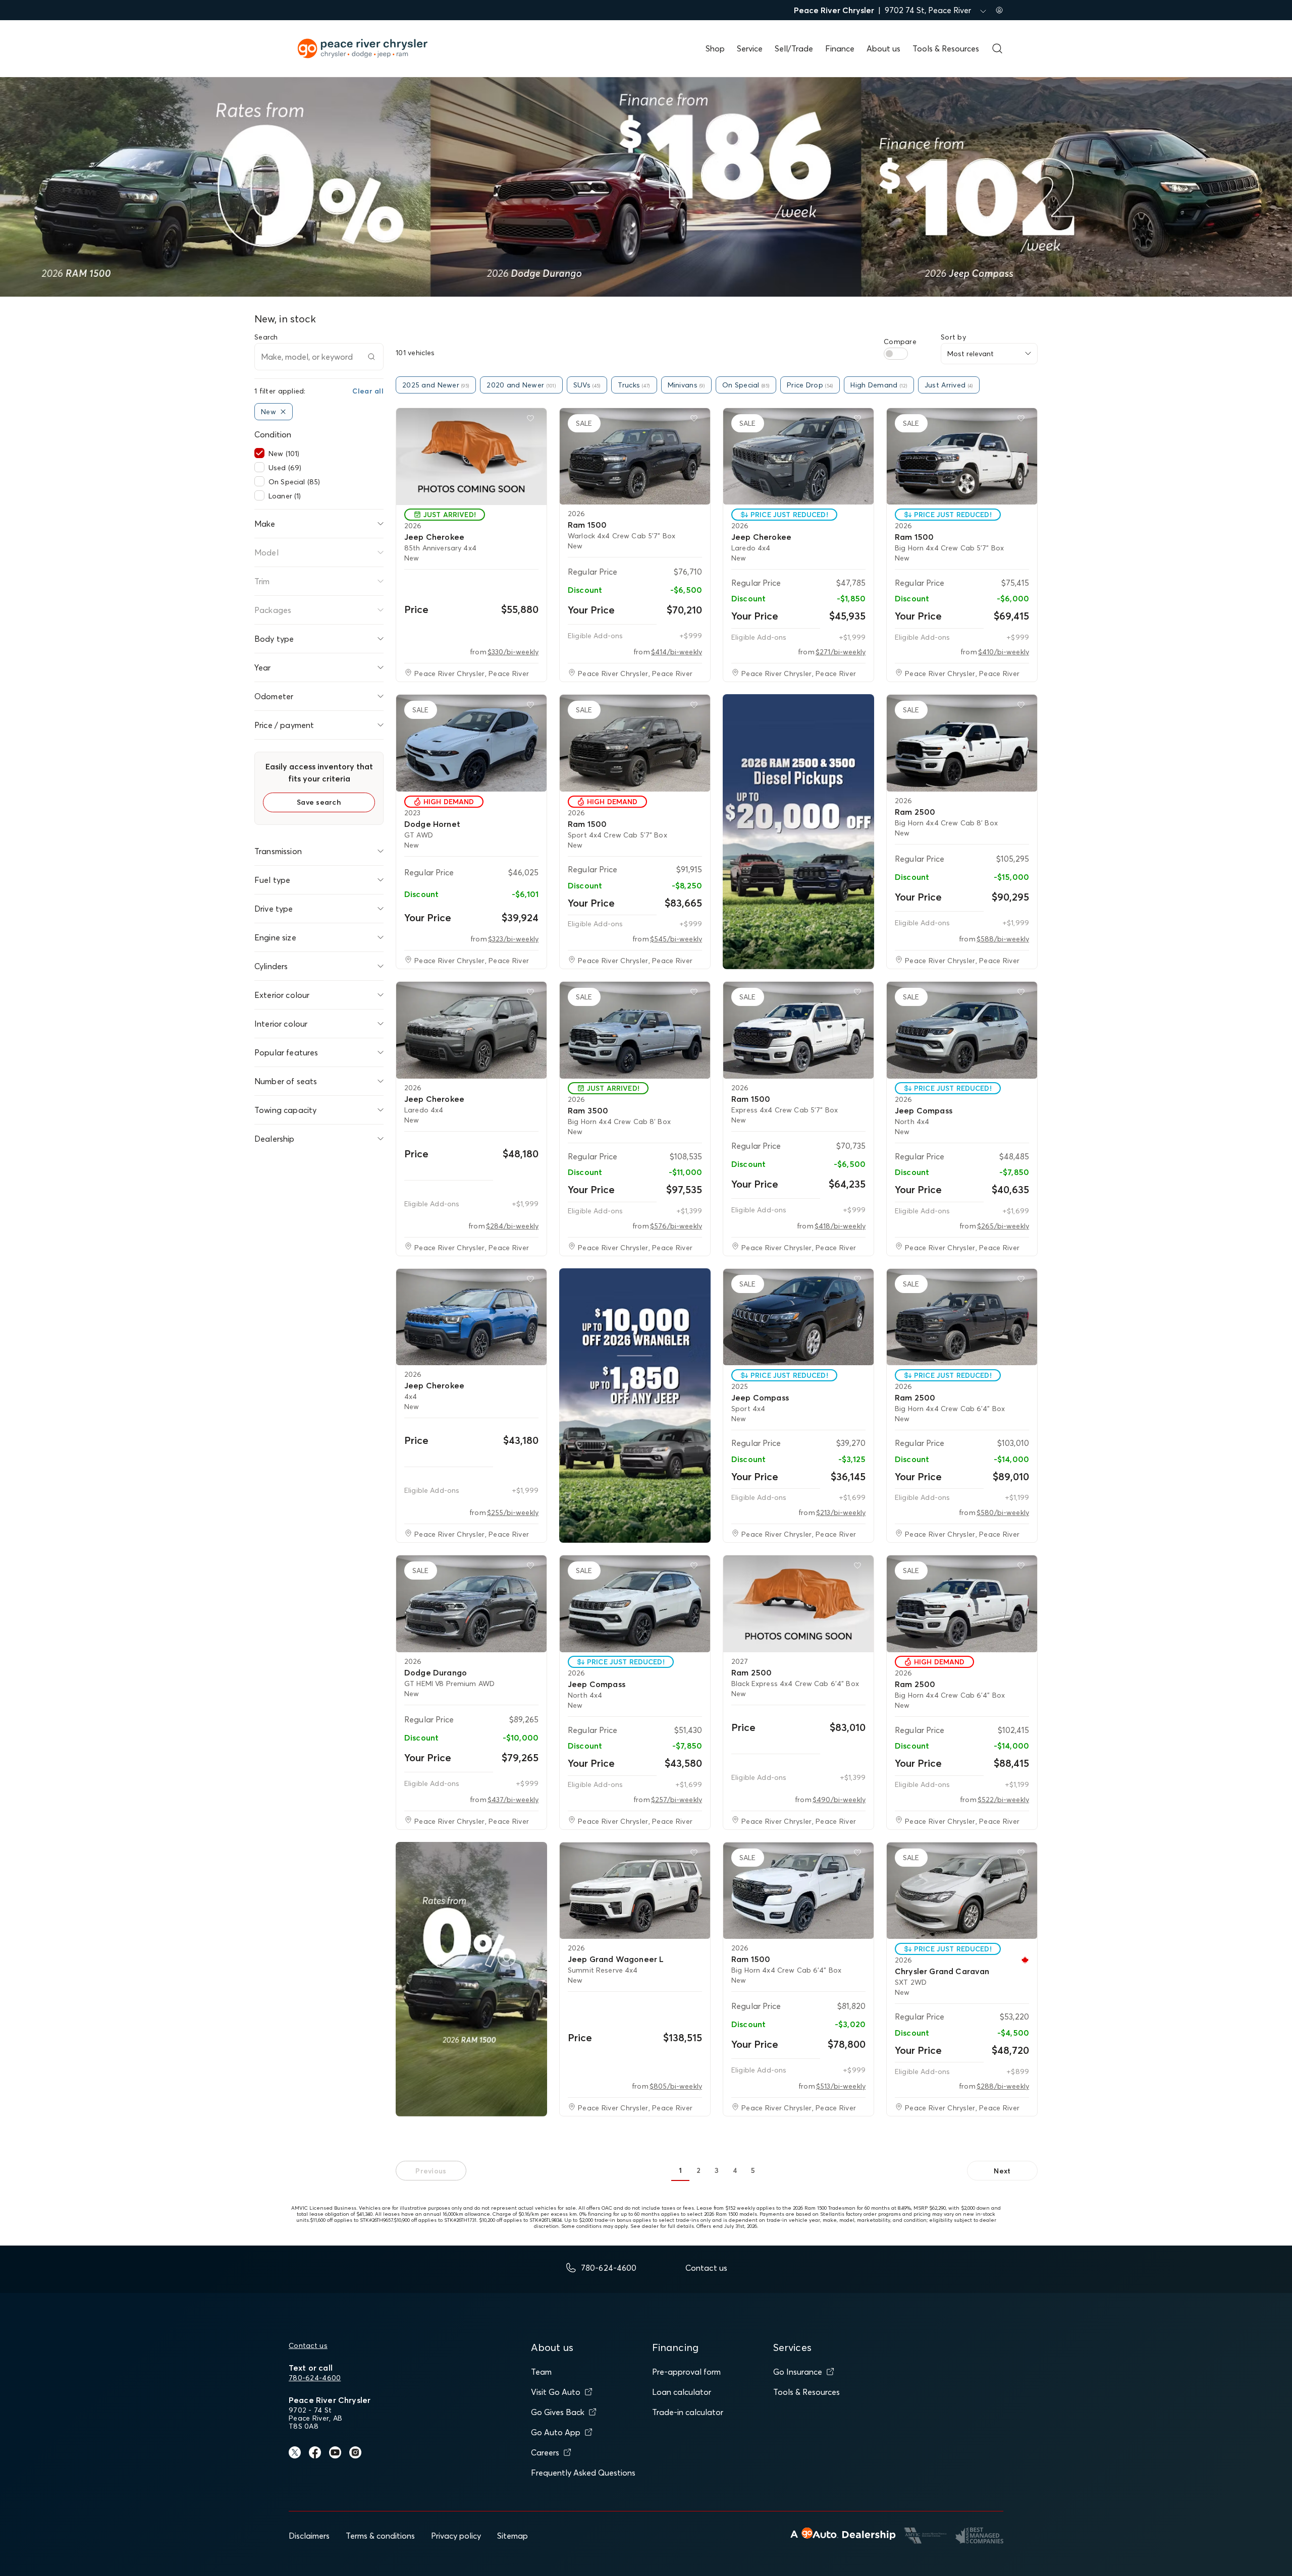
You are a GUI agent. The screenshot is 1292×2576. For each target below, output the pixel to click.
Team (541, 2372)
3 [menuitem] (717, 2170)
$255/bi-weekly (513, 1513)
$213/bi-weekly (841, 1513)
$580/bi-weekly (1003, 1513)
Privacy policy (456, 2536)
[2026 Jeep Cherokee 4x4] (471, 1317)
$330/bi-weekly (513, 652)
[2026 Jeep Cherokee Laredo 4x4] (798, 457)
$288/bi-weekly (1003, 2086)
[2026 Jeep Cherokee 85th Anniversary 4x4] (471, 457)
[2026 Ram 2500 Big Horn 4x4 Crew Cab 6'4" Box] (962, 1317)
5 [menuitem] (753, 2170)
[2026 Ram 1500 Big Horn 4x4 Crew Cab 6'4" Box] (798, 1891)
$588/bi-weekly (1003, 939)
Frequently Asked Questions (583, 2473)
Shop (715, 48)
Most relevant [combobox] (971, 354)
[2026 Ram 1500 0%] (471, 1979)
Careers (545, 2452)
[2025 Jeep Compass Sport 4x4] (798, 1317)
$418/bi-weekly (840, 1226)
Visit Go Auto (556, 2392)
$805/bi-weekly (676, 2086)
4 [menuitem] (735, 2170)
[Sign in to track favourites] (532, 420)
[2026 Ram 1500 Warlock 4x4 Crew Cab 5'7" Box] (635, 457)
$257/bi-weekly (677, 1800)
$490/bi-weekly (839, 1800)
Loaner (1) (285, 496)
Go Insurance (798, 2372)
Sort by (953, 337)
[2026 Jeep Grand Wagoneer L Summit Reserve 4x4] (635, 1891)
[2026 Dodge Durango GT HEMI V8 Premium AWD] (471, 1604)
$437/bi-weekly (513, 1800)
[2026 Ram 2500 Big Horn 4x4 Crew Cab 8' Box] (962, 743)
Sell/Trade (794, 48)
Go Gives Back (558, 2412)
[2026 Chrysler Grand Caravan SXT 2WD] (962, 1891)
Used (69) (285, 468)
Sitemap (513, 2536)
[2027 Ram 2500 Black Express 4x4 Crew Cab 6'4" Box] (798, 1604)
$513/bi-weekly (841, 2086)
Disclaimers (309, 2536)
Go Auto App (556, 2432)
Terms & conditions (380, 2536)
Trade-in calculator (688, 2412)
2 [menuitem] (698, 2170)
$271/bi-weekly (841, 652)
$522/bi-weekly (1003, 1800)
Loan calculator (682, 2392)
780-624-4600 (315, 2378)
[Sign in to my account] (999, 10)
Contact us (308, 2345)
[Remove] (283, 412)
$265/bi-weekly (1003, 1226)
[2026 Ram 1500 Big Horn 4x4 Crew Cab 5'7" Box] (962, 457)
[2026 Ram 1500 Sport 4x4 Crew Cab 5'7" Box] (635, 743)
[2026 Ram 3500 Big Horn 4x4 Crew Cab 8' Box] (635, 1030)
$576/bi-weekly (676, 1226)
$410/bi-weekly (1004, 652)
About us (883, 48)
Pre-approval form (686, 2372)
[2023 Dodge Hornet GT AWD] (471, 743)
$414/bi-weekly (677, 652)
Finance (840, 48)
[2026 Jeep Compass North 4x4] (962, 1030)
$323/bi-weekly (513, 939)
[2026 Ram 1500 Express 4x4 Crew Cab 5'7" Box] (798, 1030)
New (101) (284, 454)
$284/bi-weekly (512, 1226)
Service (750, 48)
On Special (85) (294, 482)
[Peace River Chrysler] (798, 832)
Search (266, 337)
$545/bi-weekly (676, 939)
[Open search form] (997, 48)
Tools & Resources (946, 48)
